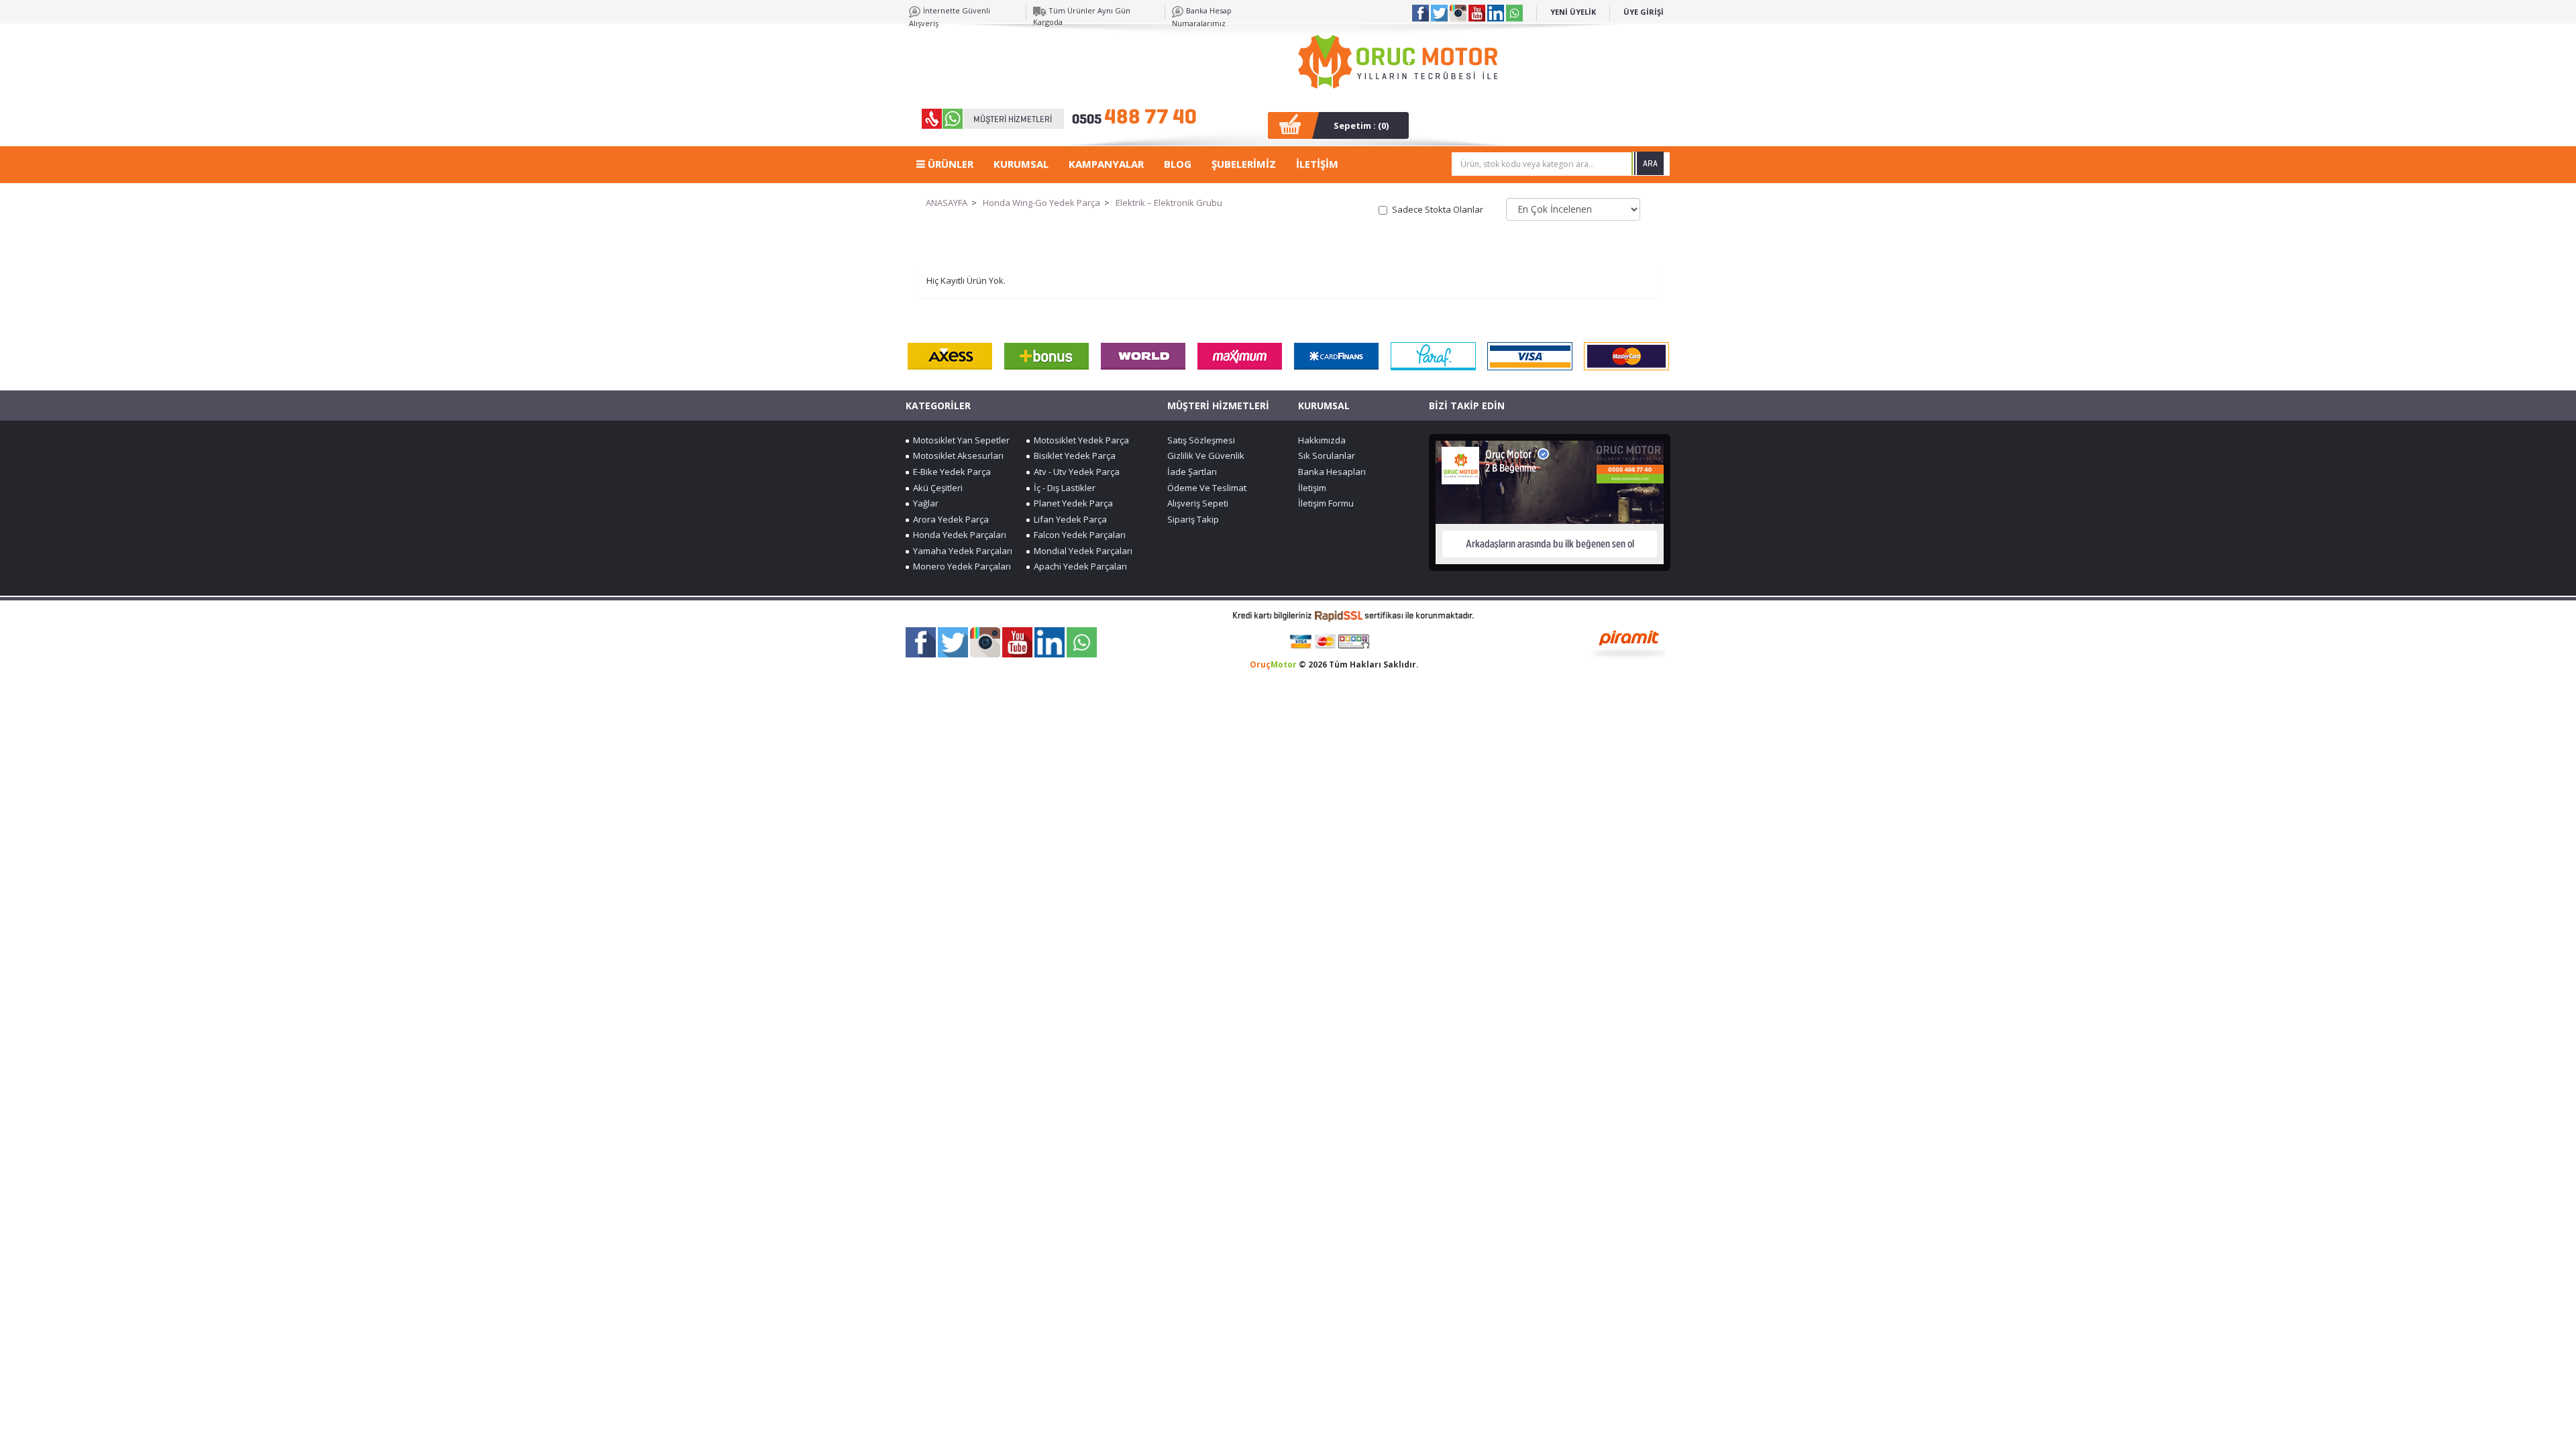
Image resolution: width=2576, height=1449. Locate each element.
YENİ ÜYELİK (1573, 12)
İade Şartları (1192, 472)
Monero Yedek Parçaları (960, 566)
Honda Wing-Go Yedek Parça (1041, 203)
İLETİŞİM (1317, 164)
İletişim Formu (1326, 503)
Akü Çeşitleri (936, 488)
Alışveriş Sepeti (1198, 503)
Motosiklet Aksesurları (956, 455)
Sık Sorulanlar (1327, 455)
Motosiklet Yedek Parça (1079, 440)
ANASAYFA (947, 203)
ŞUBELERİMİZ (1244, 164)
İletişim (1312, 488)
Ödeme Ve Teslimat (1207, 488)
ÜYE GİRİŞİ (1644, 12)
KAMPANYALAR (1106, 164)
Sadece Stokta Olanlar (1438, 209)
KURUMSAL (1021, 164)
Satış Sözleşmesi (1201, 440)
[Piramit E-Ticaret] (1629, 643)
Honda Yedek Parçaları (958, 535)
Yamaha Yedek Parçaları (961, 551)
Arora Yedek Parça (949, 519)
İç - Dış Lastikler (1063, 488)
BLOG (1178, 164)
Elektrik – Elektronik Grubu (1169, 203)
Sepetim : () (1361, 125)
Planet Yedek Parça (1071, 503)
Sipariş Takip (1193, 519)
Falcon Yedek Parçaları (1078, 535)
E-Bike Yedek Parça (950, 472)
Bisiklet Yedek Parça (1073, 455)
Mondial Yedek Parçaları (1081, 551)
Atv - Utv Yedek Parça (1075, 472)
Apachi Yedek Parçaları (1078, 566)
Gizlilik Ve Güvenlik (1206, 455)
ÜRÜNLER (949, 164)
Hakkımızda (1322, 440)
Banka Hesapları (1332, 472)
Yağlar (924, 503)
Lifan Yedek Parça (1068, 519)
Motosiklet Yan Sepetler (959, 440)
